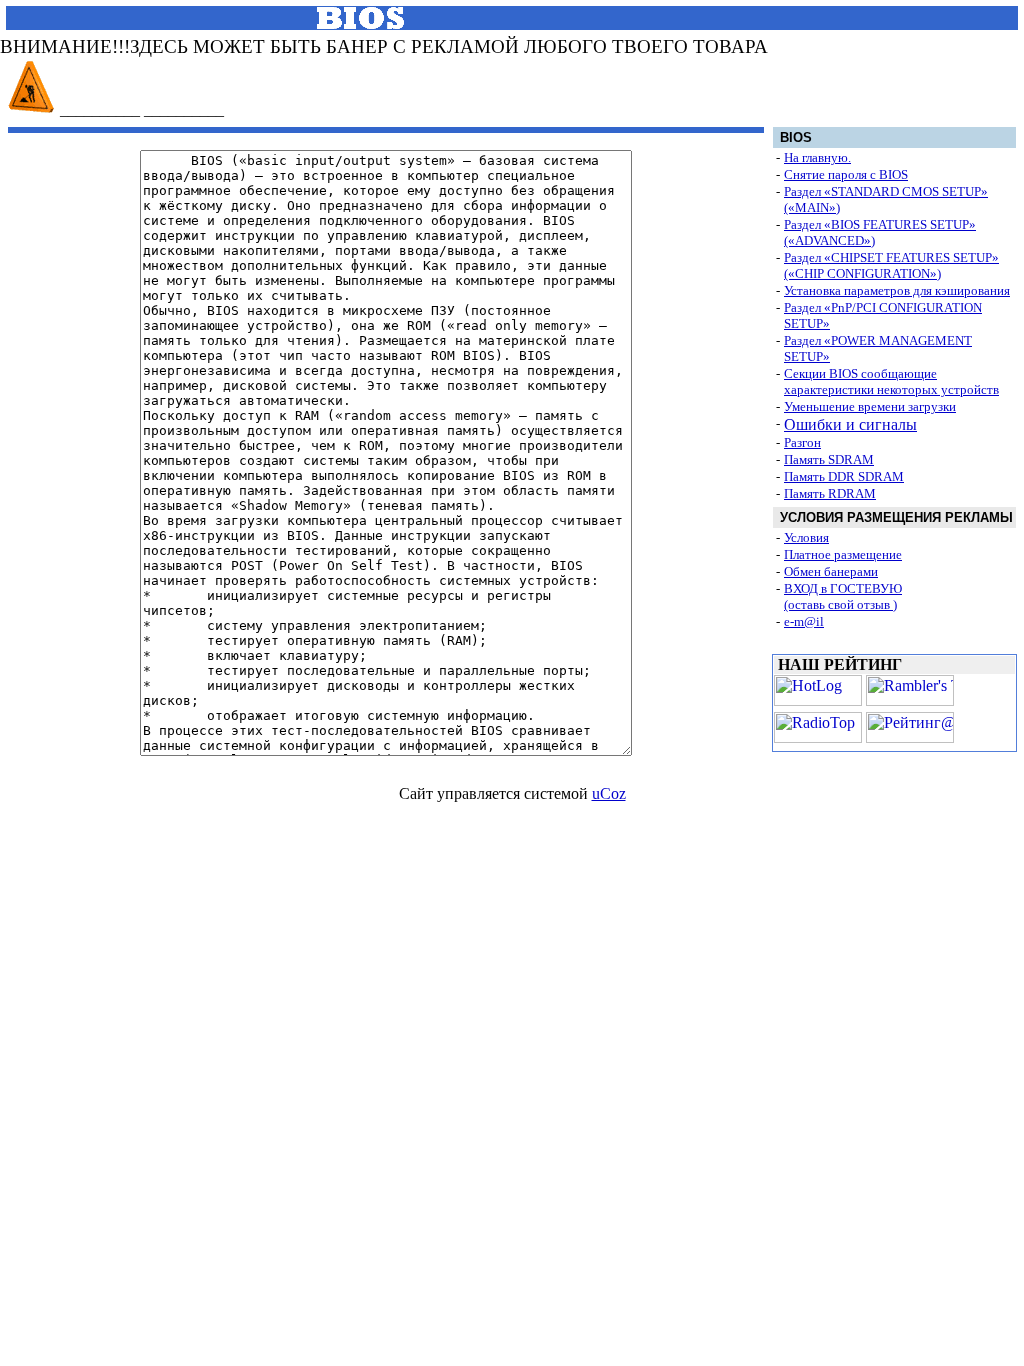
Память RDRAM (830, 493)
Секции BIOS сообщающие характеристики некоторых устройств (891, 381)
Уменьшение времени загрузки (870, 406)
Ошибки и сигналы (850, 424)
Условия (806, 537)
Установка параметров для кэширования (897, 290)
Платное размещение (843, 554)
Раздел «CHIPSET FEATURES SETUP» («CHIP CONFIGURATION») (891, 265)
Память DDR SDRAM (844, 476)
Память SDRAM (829, 459)
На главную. (817, 157)
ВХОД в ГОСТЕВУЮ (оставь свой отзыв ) (843, 596)
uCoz (609, 793)
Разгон (802, 442)
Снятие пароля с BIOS (846, 174)
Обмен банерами (831, 571)
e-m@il (804, 621)
